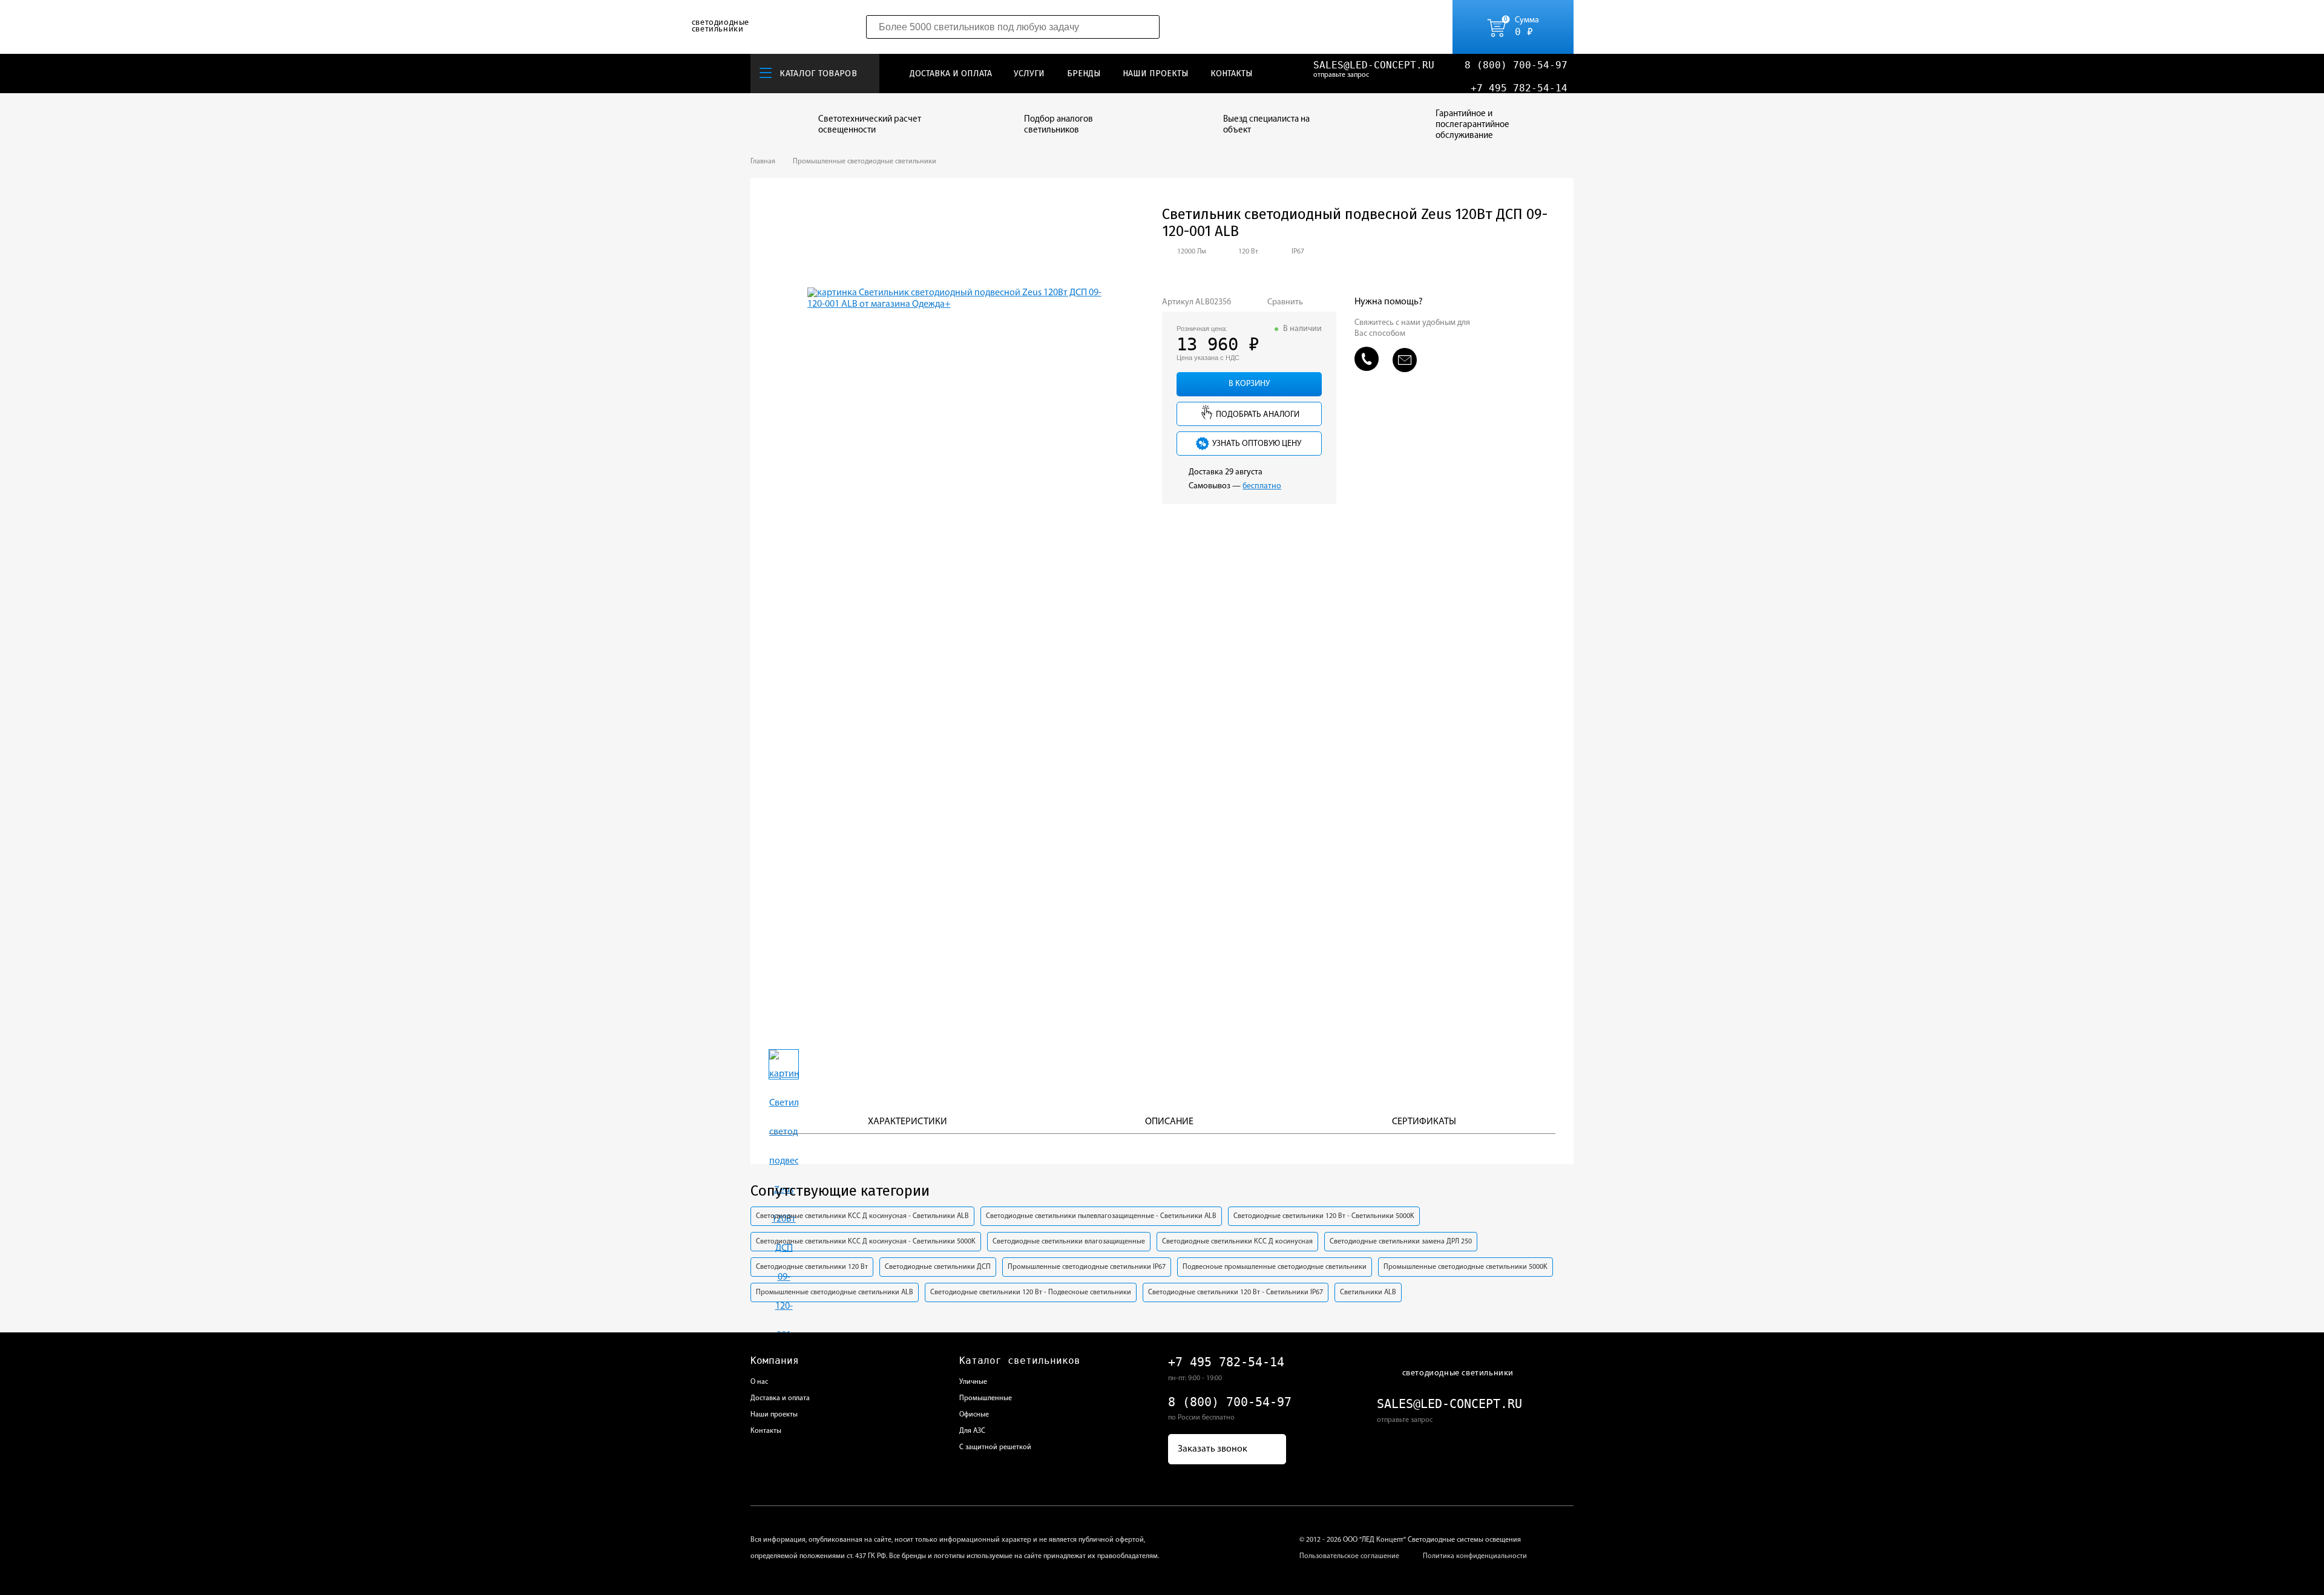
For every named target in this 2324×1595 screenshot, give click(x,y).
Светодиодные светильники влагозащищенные (1069, 1242)
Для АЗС (972, 1431)
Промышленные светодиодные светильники (865, 162)
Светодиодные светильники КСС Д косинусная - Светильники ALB (862, 1216)
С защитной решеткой (995, 1447)
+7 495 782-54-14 (1519, 88)
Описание (1169, 1122)
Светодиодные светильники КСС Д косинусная (1237, 1242)
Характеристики (908, 1122)
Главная (763, 162)
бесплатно (1262, 486)
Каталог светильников (1020, 1361)
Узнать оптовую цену (1256, 444)
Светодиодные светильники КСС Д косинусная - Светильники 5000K (866, 1242)
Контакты (1232, 74)
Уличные (973, 1382)
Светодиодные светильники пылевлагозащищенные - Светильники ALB (1101, 1216)
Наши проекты (1156, 74)
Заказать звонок (1213, 1449)
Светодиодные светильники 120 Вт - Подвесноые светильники (1031, 1292)
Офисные (974, 1415)
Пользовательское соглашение (1349, 1556)
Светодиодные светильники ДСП (938, 1267)
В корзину (1249, 384)
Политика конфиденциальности (1475, 1556)
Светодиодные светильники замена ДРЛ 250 (1401, 1242)
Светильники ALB (1368, 1292)
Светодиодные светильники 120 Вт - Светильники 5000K (1324, 1216)
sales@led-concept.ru (1374, 65)
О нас (759, 1382)
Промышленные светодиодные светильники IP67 (1087, 1267)
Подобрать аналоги (1257, 415)
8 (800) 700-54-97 (1516, 65)
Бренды (1084, 74)
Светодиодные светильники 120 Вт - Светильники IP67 (1236, 1292)
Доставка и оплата (951, 74)
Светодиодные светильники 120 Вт (812, 1267)
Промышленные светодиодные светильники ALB (835, 1292)
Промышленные (986, 1398)
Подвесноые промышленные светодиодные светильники (1275, 1267)
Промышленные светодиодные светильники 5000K (1466, 1267)
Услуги (1029, 74)
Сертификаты (1424, 1122)
